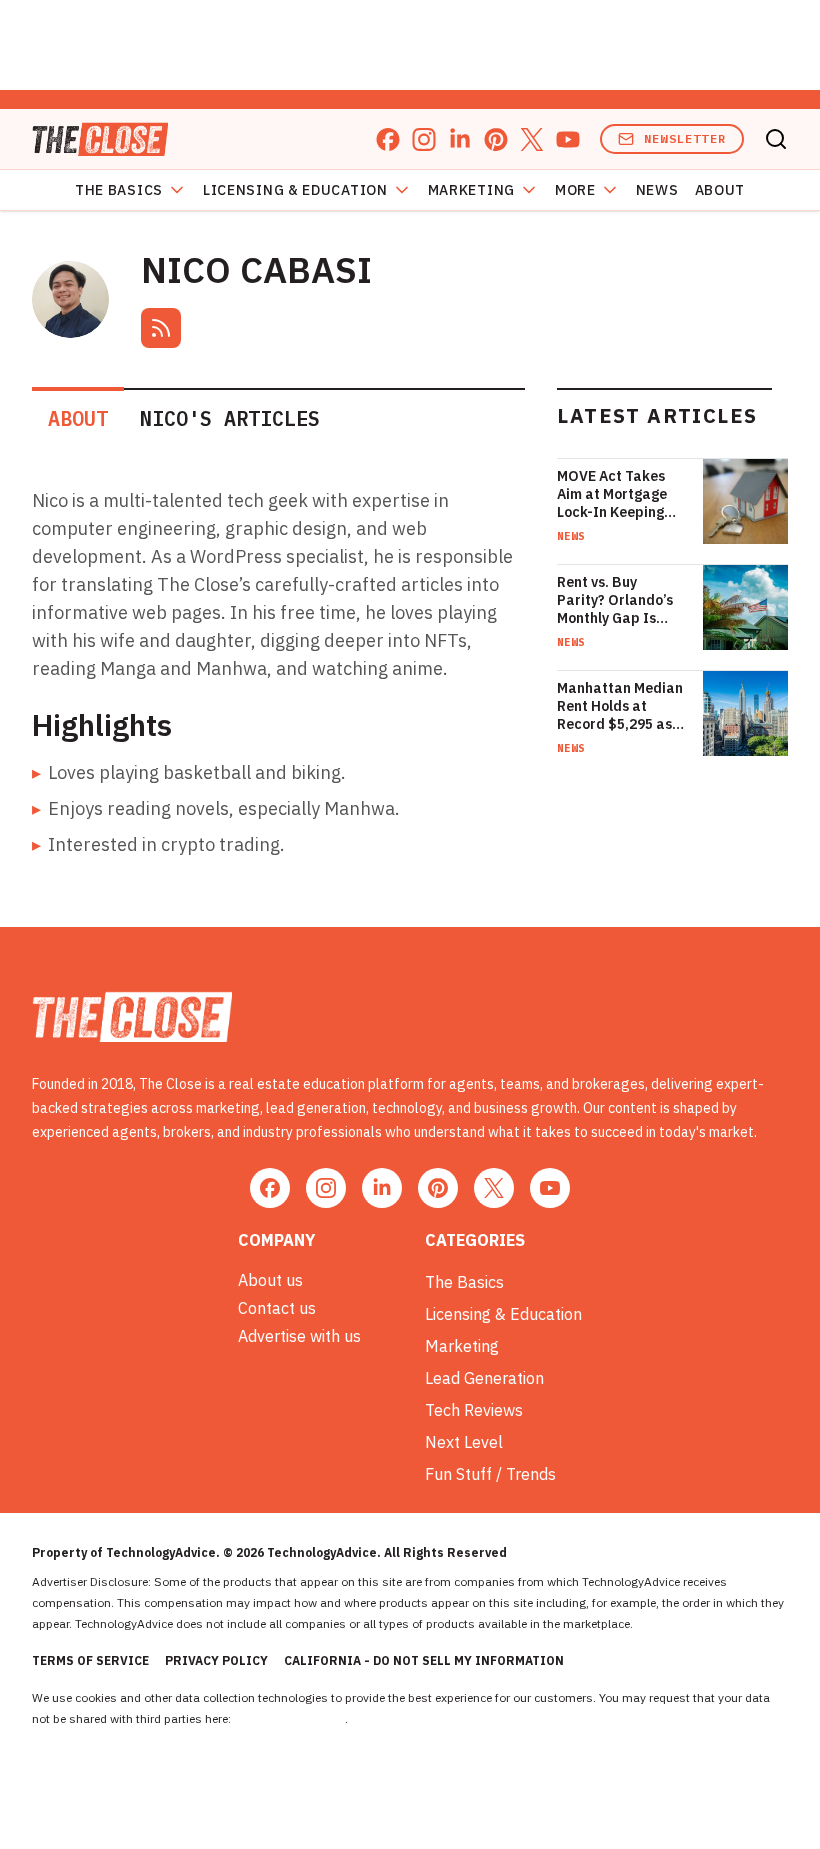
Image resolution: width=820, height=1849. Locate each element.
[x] (532, 139)
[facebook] (388, 139)
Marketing (471, 190)
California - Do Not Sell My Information (424, 1660)
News (657, 190)
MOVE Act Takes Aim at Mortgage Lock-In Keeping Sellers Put (612, 494)
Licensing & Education (295, 190)
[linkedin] (460, 139)
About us (270, 1280)
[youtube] (568, 139)
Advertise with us (299, 1336)
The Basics (119, 190)
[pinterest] (496, 139)
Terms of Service (90, 1660)
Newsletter (685, 138)
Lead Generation (484, 1378)
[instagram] (424, 139)
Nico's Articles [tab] (230, 418)
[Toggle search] (776, 139)
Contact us (277, 1308)
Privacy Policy (216, 1660)
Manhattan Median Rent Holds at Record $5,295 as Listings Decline (620, 706)
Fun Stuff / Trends (490, 1474)
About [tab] (78, 418)
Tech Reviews (474, 1410)
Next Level (464, 1442)
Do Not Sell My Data (289, 1718)
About (720, 190)
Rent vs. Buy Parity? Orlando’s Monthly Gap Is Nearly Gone (615, 600)
